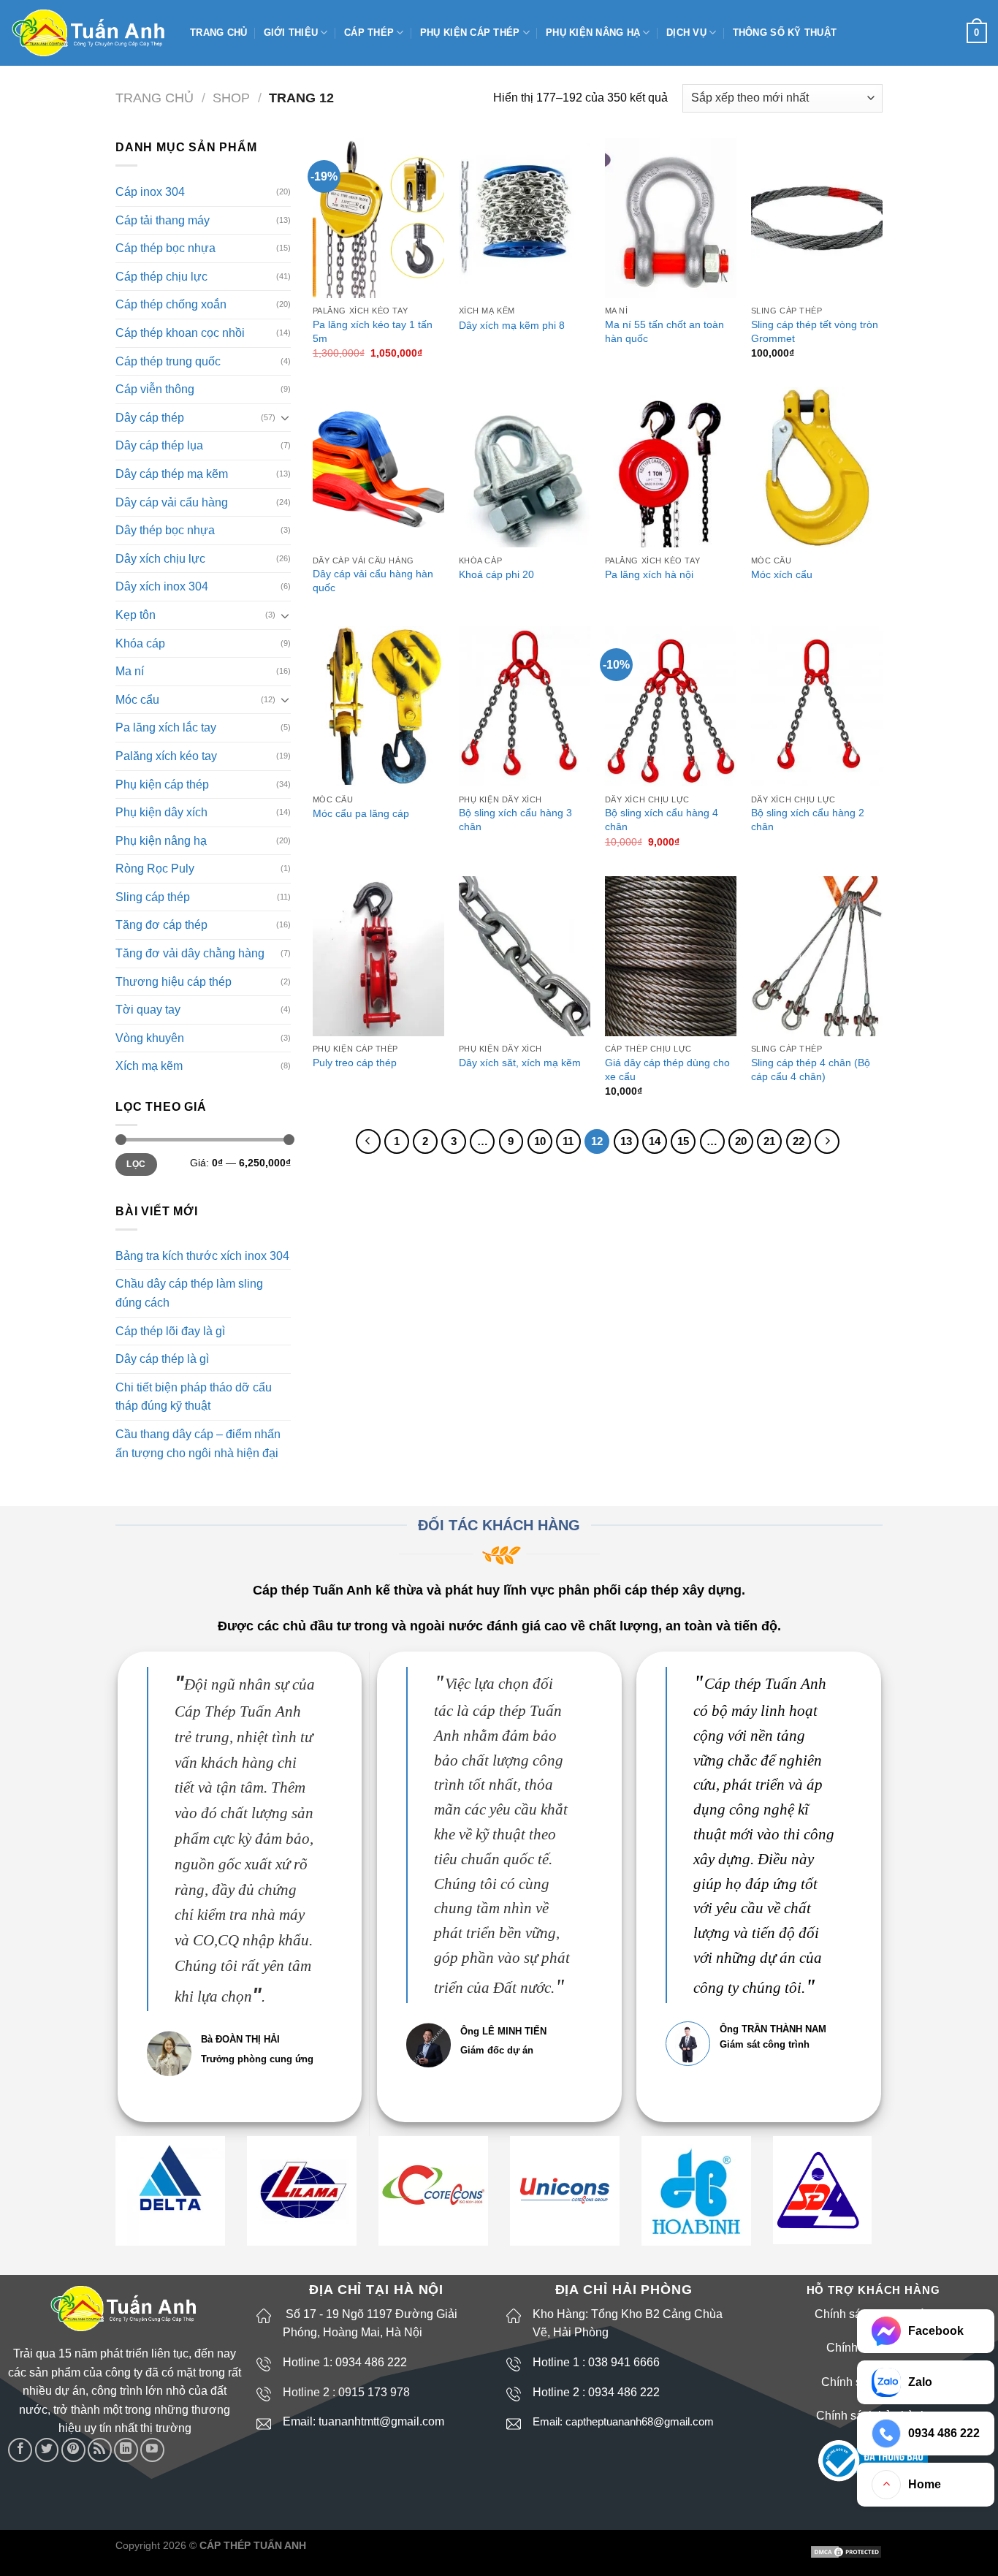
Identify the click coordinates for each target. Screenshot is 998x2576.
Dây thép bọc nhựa (165, 530)
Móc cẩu (137, 700)
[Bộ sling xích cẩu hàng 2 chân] (817, 706)
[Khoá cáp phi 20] (525, 467)
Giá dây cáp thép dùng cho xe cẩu (667, 1069)
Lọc (136, 1164)
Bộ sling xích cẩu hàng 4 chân (662, 820)
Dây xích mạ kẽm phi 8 (512, 325)
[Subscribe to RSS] (100, 2450)
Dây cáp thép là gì (162, 1359)
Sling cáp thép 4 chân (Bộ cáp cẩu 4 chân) (811, 1069)
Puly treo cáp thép (355, 1063)
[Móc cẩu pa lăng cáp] (378, 706)
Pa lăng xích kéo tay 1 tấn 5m (373, 331)
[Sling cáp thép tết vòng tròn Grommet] (817, 218)
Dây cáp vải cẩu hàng (172, 502)
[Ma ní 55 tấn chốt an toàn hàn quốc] (671, 218)
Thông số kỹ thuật (785, 33)
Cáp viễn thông (155, 389)
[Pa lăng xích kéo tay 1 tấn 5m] (378, 218)
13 (626, 1141)
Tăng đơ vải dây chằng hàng (190, 953)
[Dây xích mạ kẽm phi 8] (525, 218)
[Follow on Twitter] (47, 2450)
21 (769, 1141)
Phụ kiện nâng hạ (593, 33)
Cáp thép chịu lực (161, 277)
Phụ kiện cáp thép (470, 33)
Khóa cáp (140, 643)
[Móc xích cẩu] (817, 467)
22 (799, 1141)
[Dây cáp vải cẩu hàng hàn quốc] (378, 467)
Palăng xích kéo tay (166, 756)
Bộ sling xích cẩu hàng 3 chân (515, 820)
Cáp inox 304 (150, 192)
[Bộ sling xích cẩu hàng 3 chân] (525, 706)
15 (683, 1141)
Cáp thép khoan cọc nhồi (180, 333)
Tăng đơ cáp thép (161, 925)
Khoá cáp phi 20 (496, 574)
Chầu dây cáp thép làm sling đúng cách (189, 1293)
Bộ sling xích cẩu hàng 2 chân (808, 820)
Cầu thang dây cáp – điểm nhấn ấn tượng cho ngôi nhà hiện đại (198, 1444)
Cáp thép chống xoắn (171, 304)
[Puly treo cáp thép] (378, 956)
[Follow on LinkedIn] (126, 2450)
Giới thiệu (291, 33)
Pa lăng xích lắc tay (166, 727)
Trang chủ (218, 33)
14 (655, 1141)
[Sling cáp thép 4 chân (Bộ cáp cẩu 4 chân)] (817, 956)
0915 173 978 (374, 2392)
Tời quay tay (148, 1010)
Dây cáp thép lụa (159, 445)
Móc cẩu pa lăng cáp (361, 813)
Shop (231, 98)
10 (540, 1141)
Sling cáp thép (153, 897)
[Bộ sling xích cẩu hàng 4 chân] (671, 706)
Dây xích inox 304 (162, 586)
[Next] (827, 1141)
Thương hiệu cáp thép (174, 982)
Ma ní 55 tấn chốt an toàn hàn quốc (664, 331)
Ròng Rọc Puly (155, 869)
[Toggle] (285, 417)
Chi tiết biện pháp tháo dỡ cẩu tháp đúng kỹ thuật (194, 1397)
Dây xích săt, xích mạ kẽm (520, 1063)
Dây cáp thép (150, 418)
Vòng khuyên (150, 1038)
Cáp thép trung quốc (168, 361)
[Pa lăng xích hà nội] (671, 467)
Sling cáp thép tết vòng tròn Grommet (815, 331)
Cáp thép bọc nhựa (165, 248)
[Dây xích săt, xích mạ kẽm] (525, 956)
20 (741, 1141)
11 (568, 1141)
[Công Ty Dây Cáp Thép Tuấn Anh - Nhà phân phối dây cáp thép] (89, 33)
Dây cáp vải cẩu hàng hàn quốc (373, 581)
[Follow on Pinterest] (73, 2450)
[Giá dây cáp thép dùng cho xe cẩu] (671, 956)
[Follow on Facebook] (20, 2450)
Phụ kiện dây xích (161, 812)
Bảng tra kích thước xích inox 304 (202, 1256)
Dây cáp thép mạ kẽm (172, 474)
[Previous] (368, 1141)
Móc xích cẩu (782, 574)
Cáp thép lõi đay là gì (170, 1331)
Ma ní (130, 671)
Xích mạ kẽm (149, 1066)
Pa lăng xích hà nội (649, 574)
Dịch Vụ (686, 33)
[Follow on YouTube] (152, 2450)
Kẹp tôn (136, 615)
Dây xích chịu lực (160, 559)
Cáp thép (369, 33)
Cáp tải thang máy (163, 220)
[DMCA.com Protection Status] (846, 2551)
